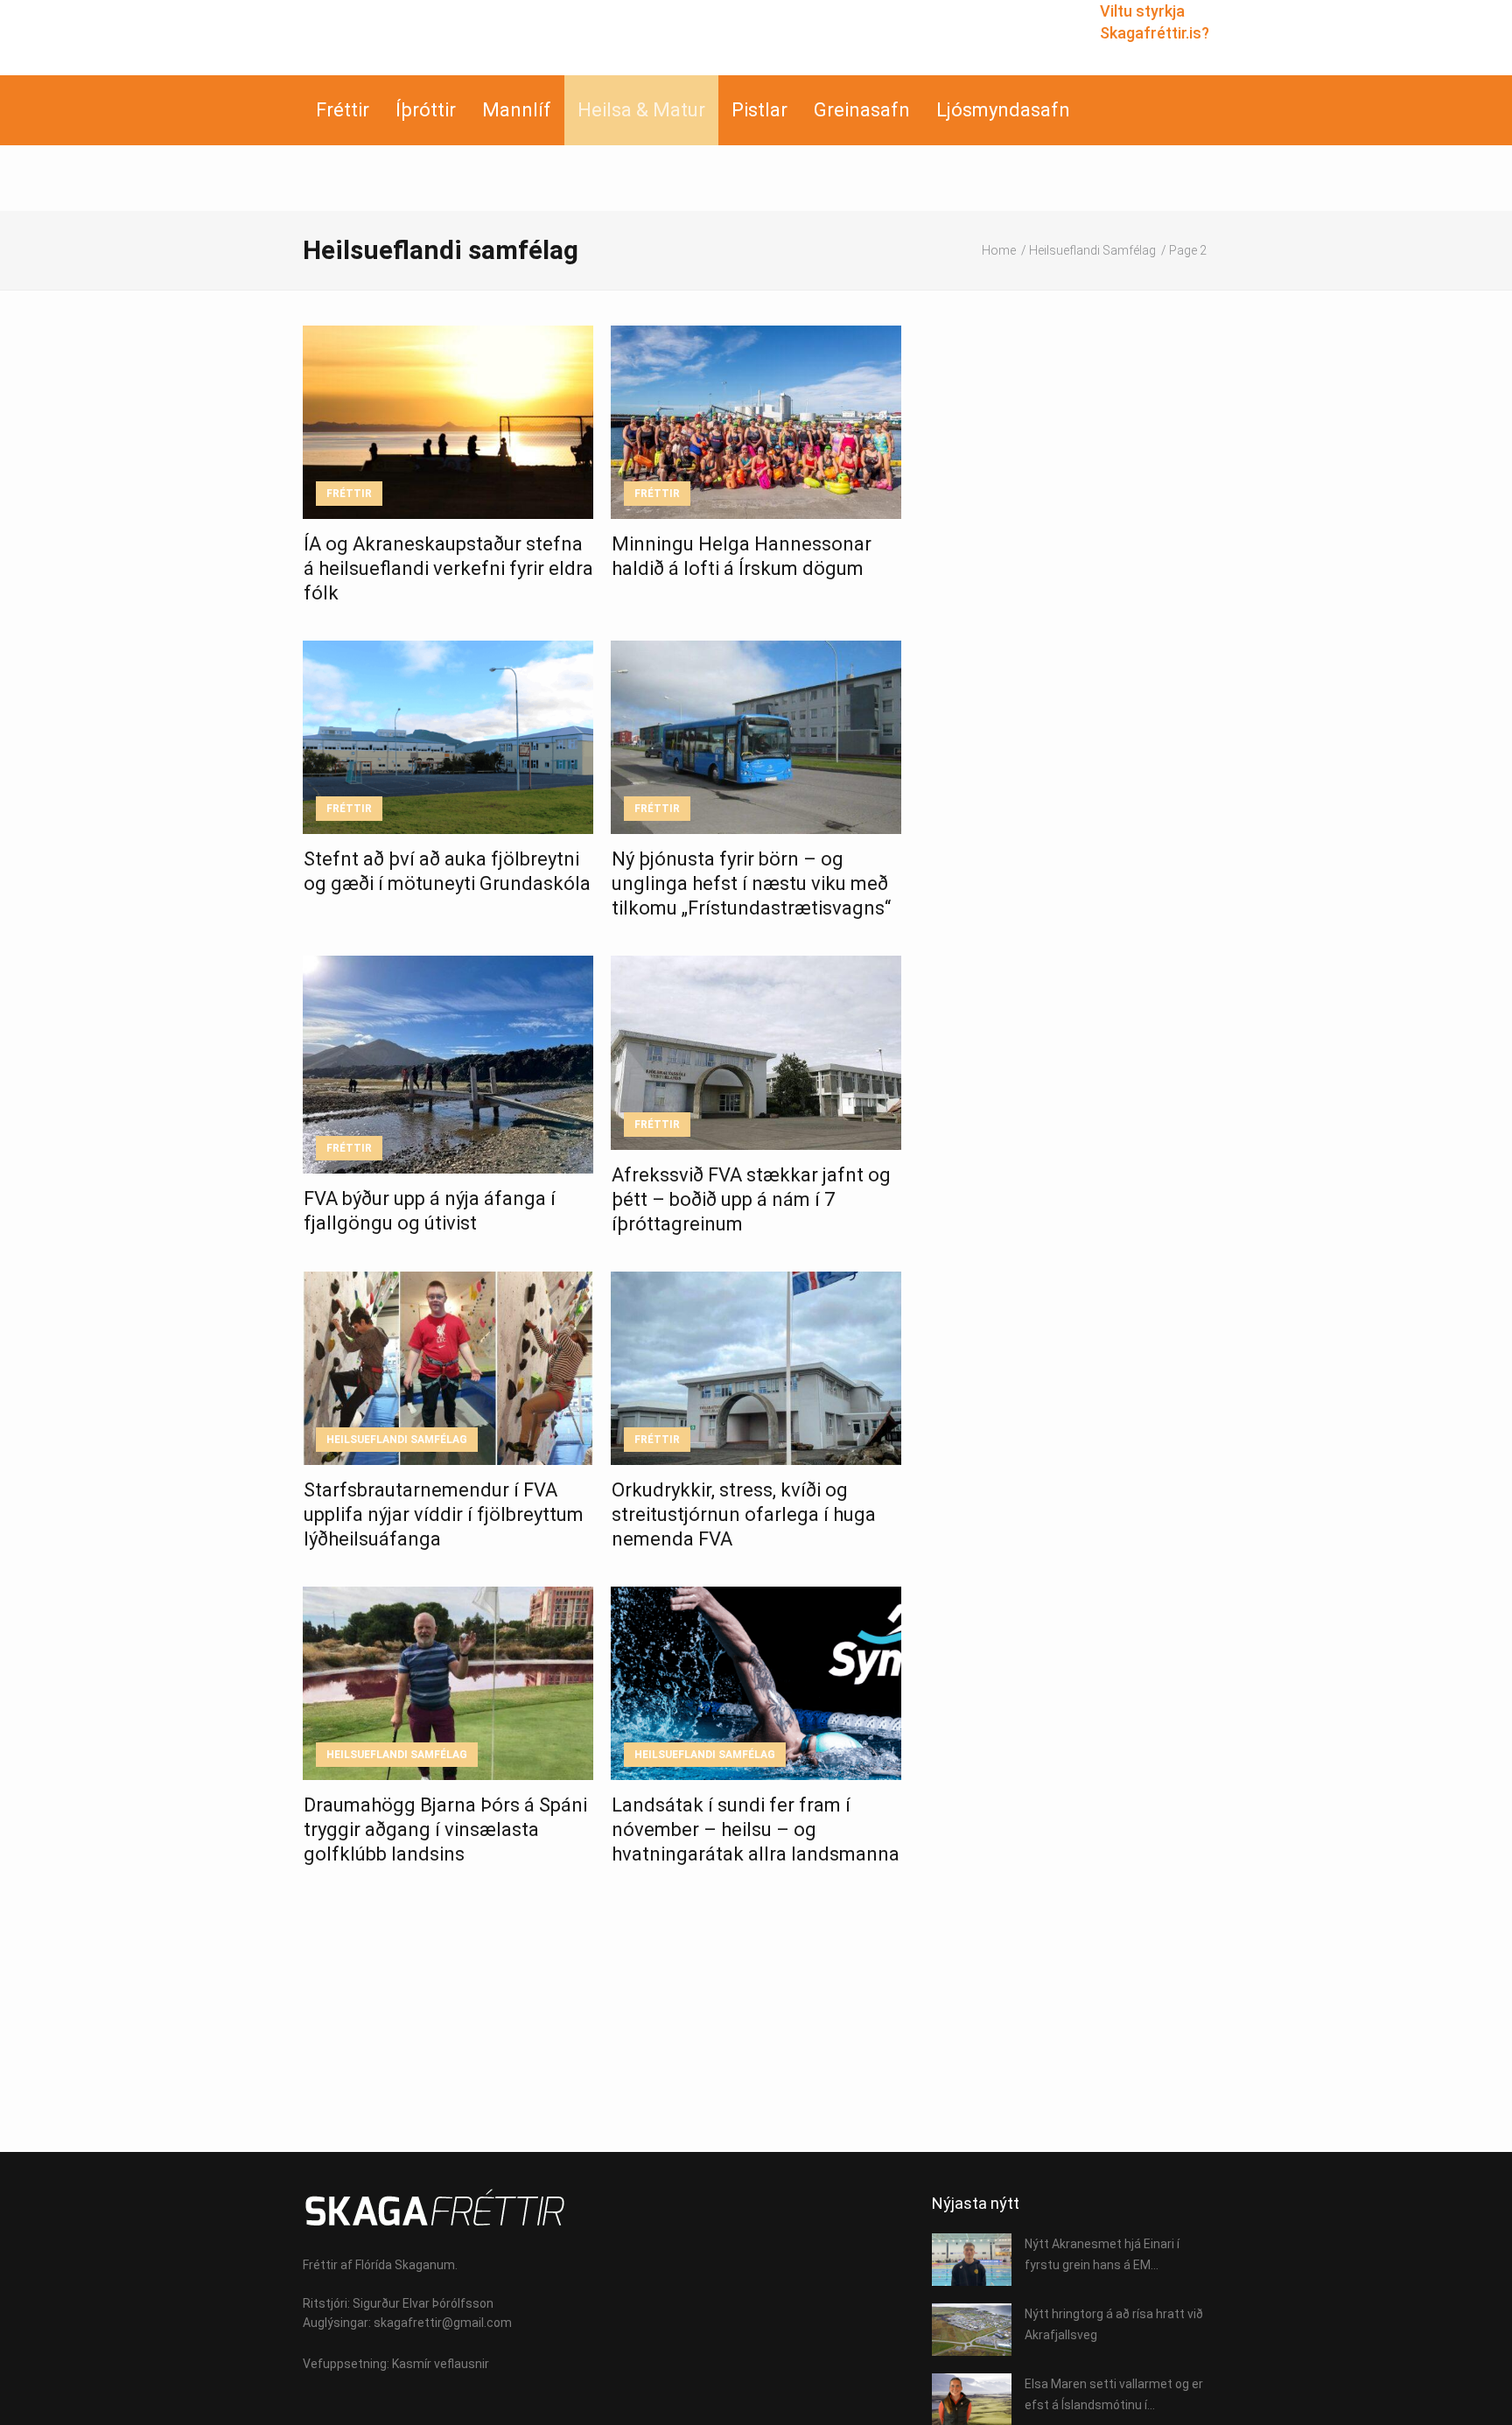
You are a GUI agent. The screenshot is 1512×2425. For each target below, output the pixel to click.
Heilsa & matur (641, 110)
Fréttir (343, 110)
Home (999, 250)
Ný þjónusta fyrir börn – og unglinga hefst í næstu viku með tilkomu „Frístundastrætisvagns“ (751, 883)
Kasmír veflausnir (441, 2364)
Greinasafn (862, 110)
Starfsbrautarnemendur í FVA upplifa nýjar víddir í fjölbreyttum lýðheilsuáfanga (444, 1514)
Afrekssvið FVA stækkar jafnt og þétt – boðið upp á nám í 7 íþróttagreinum (751, 1199)
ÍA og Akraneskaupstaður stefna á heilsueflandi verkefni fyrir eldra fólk (448, 568)
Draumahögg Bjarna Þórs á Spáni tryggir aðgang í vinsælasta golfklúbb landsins (445, 1829)
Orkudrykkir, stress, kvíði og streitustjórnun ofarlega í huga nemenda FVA (744, 1514)
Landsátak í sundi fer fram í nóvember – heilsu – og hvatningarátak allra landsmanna (756, 1829)
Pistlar (759, 110)
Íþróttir (426, 110)
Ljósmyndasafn (1003, 110)
